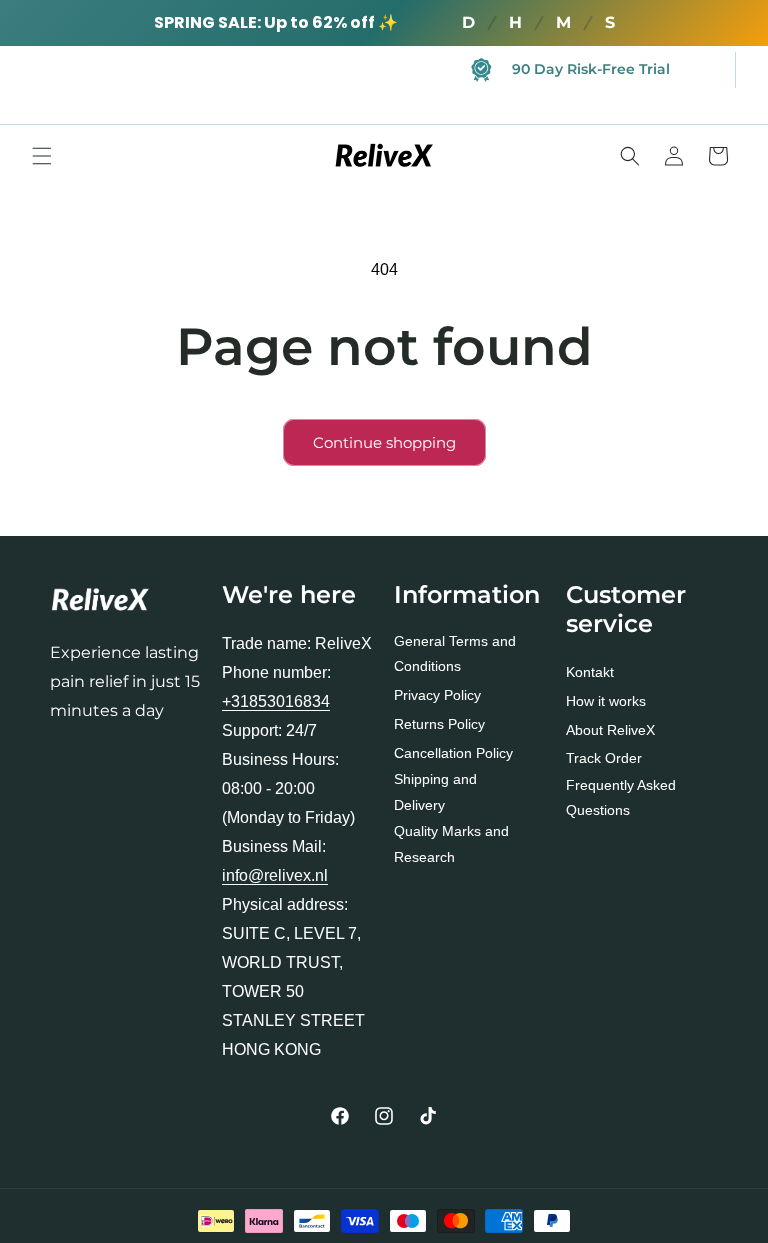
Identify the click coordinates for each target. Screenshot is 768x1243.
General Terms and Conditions (455, 653)
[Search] (630, 156)
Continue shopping (384, 442)
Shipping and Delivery (435, 791)
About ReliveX (610, 730)
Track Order (604, 758)
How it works (606, 701)
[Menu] (42, 156)
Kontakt (590, 672)
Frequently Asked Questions (621, 797)
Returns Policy (439, 724)
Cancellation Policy (453, 753)
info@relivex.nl (275, 875)
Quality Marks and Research (451, 843)
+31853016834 (276, 701)
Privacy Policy (437, 695)
